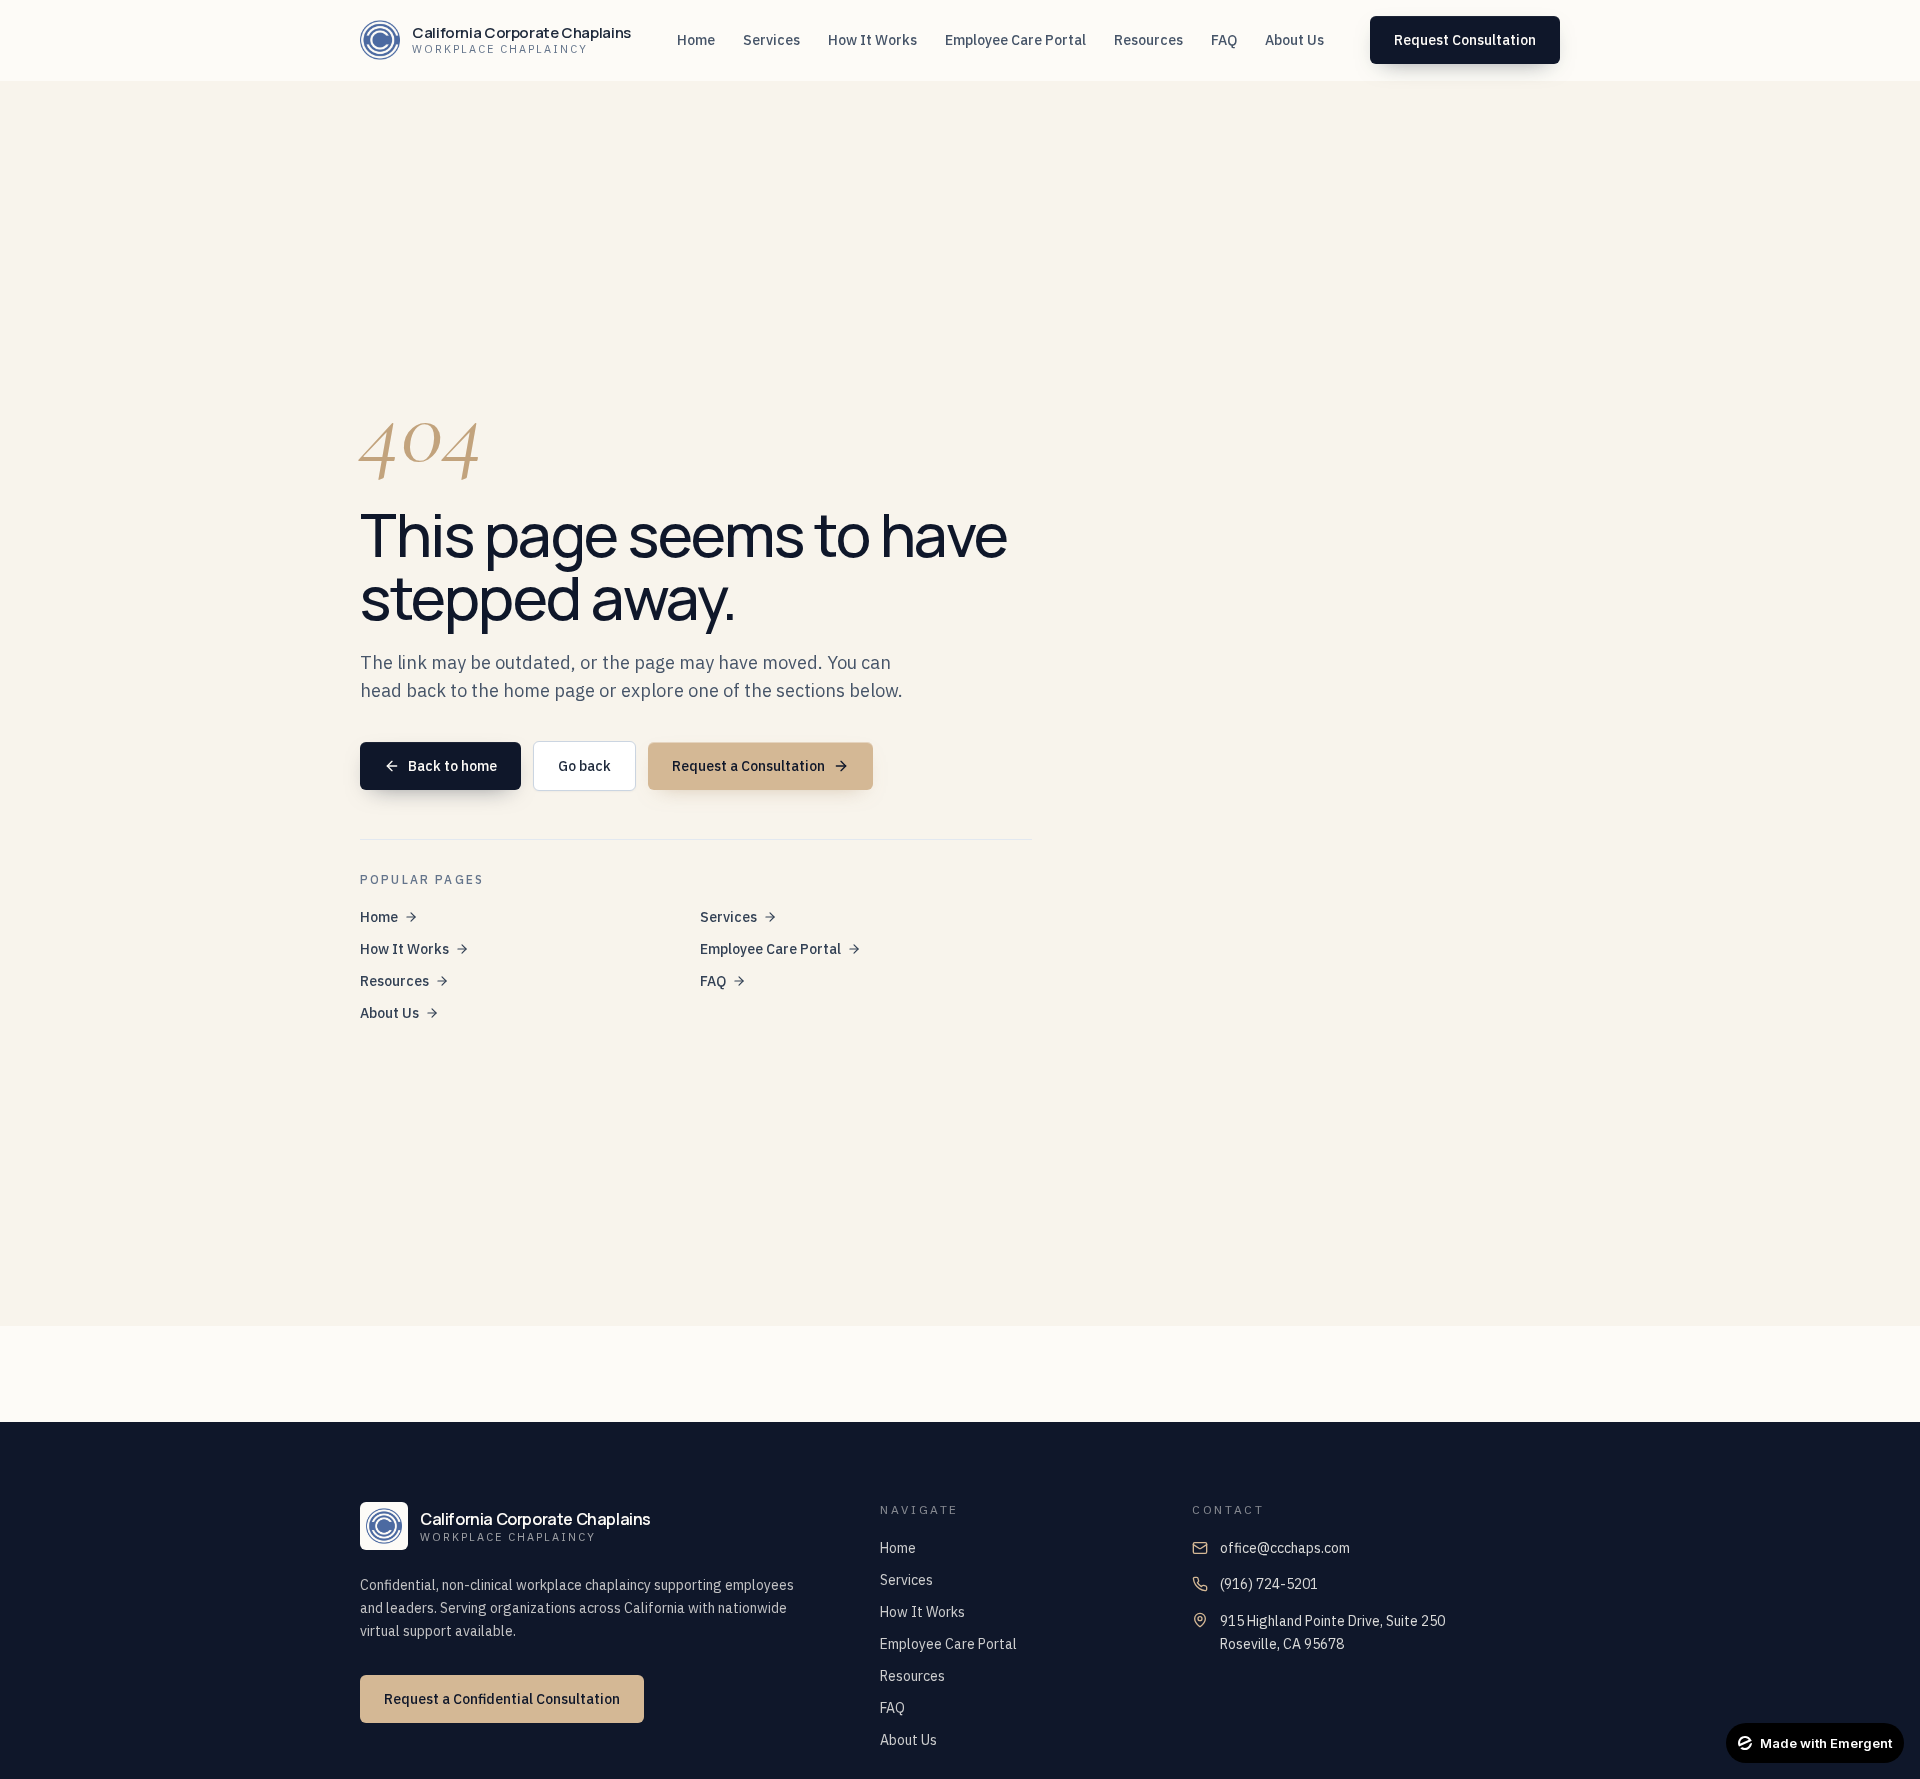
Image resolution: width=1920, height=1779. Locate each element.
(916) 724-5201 (1269, 1584)
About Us (389, 1013)
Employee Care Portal (770, 949)
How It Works (404, 949)
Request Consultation (1465, 40)
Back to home (452, 766)
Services (728, 917)
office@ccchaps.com (1285, 1548)
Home (379, 917)
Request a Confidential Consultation (502, 1699)
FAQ (713, 981)
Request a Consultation (748, 766)
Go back (584, 766)
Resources (394, 981)
